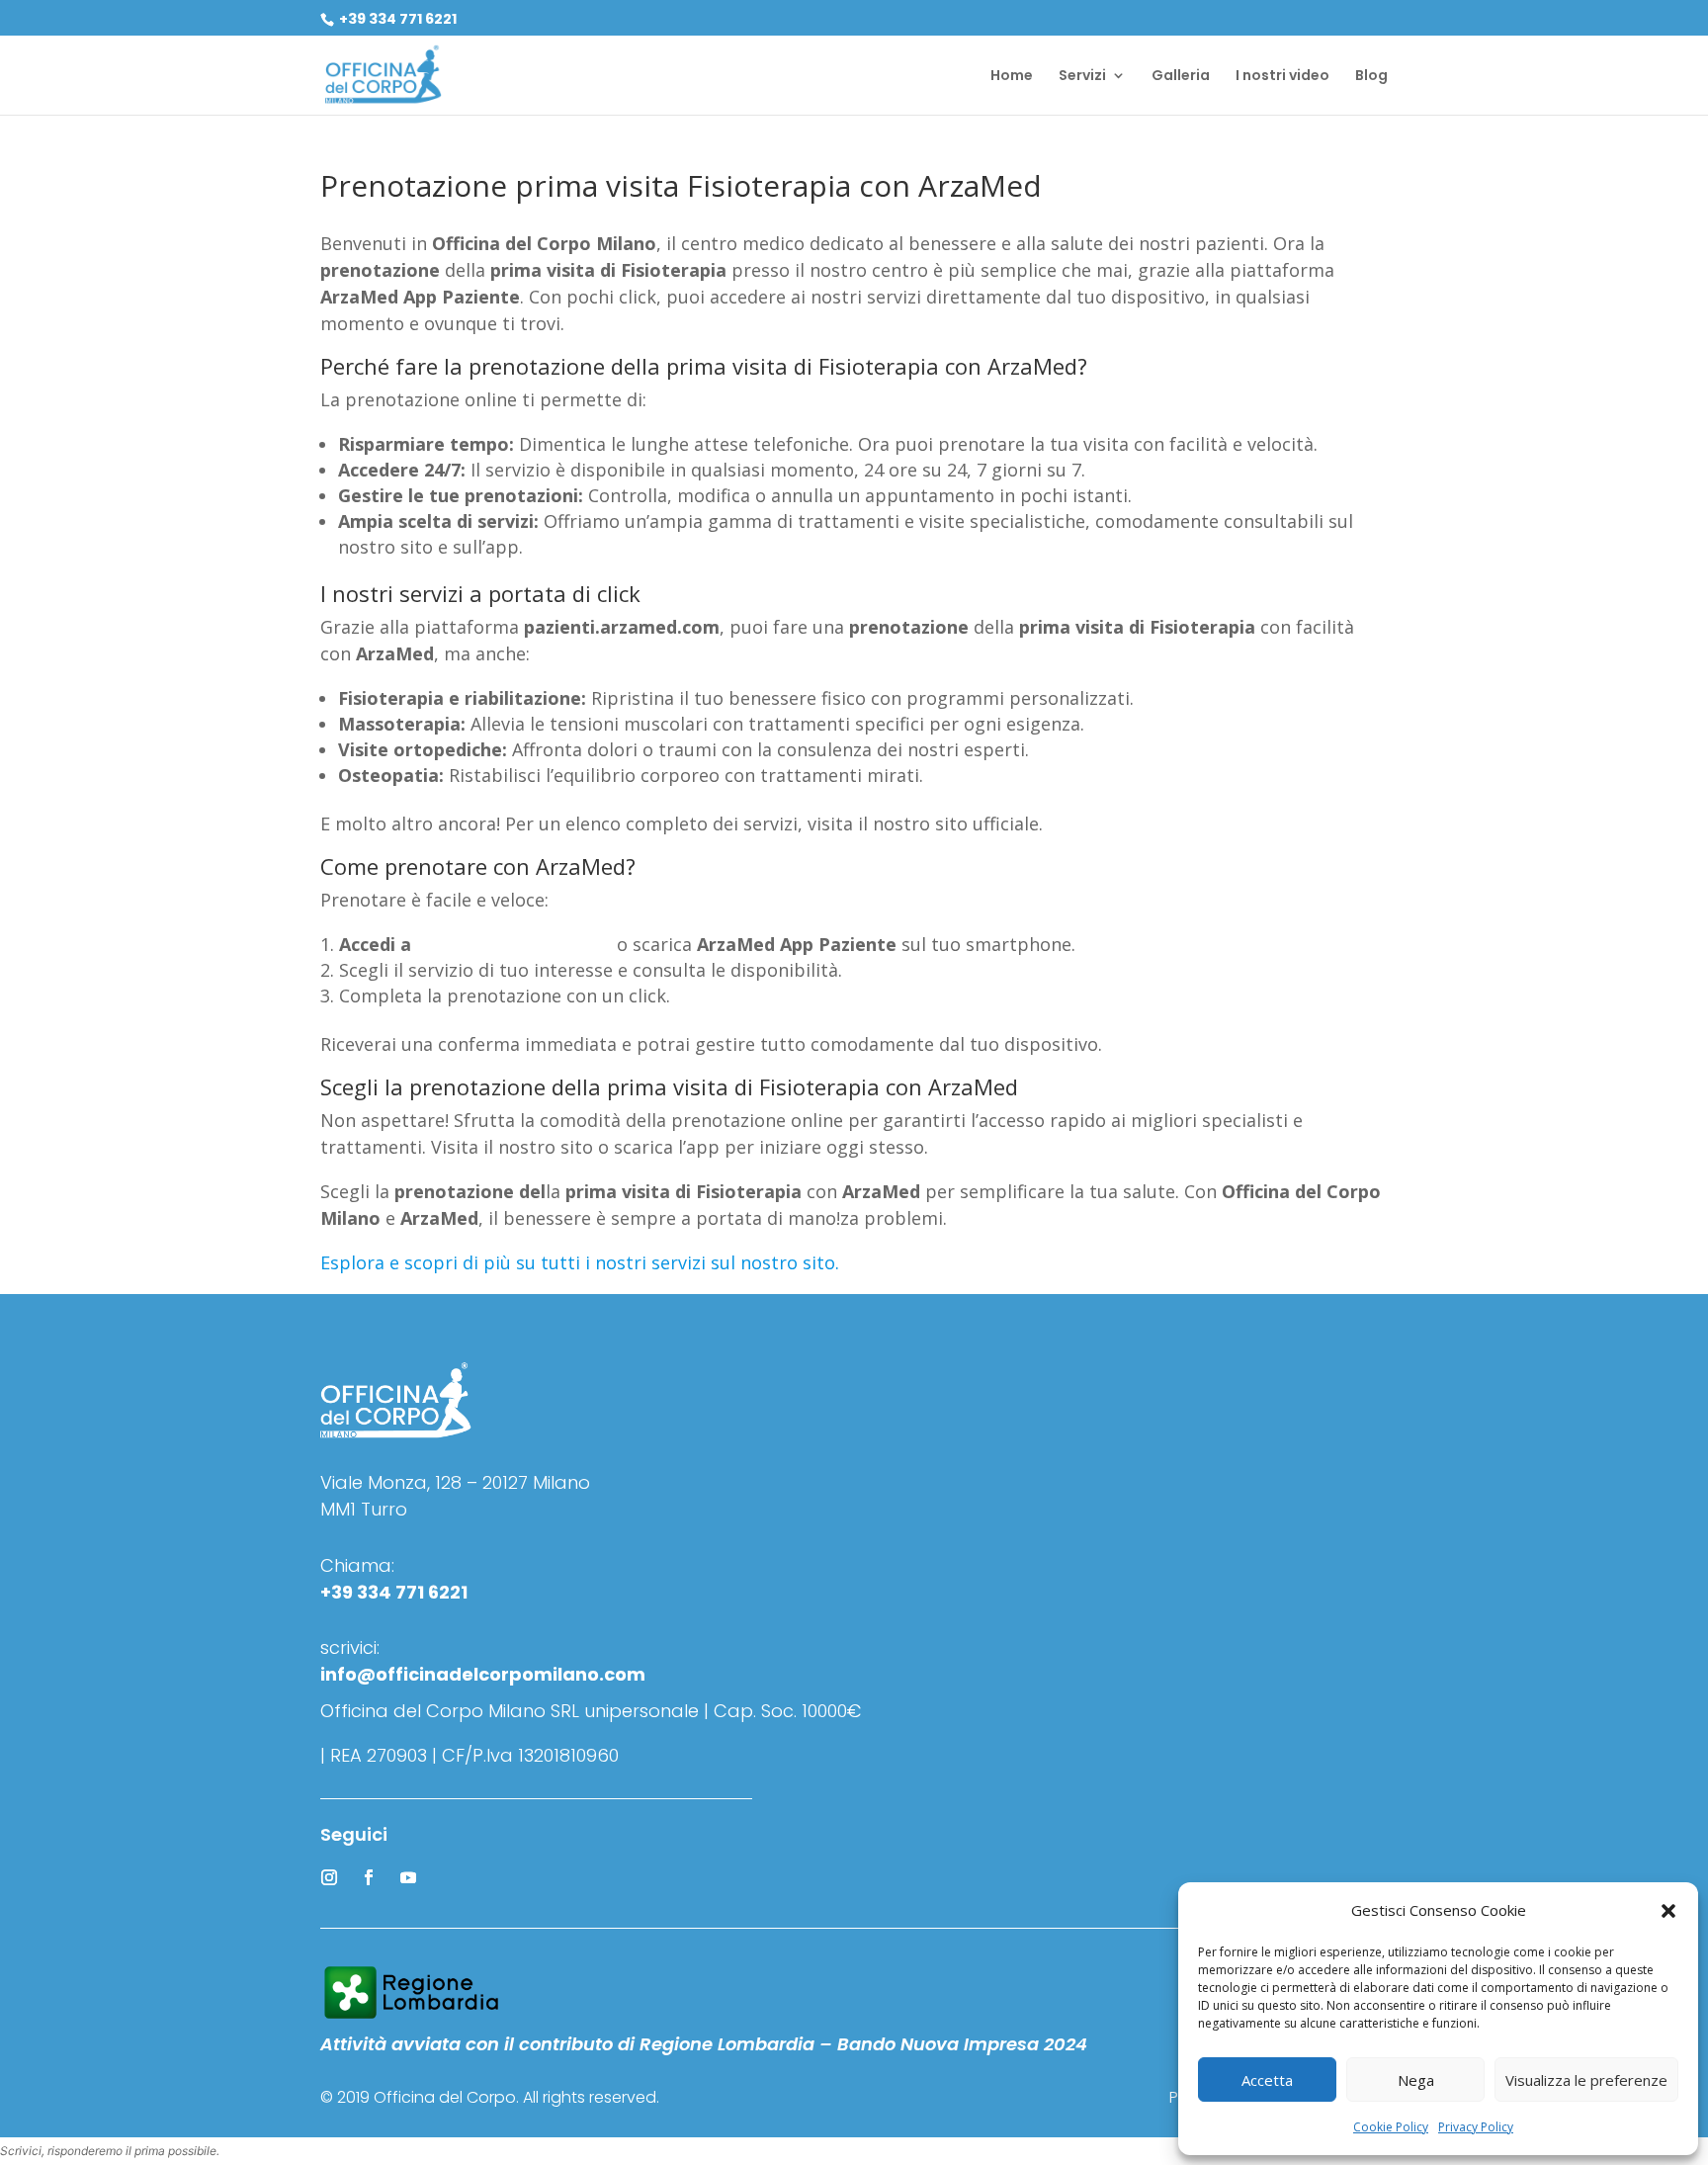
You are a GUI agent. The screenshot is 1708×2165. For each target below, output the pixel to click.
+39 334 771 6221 (396, 19)
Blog (1371, 77)
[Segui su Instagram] (329, 1877)
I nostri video (1282, 77)
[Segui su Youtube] (408, 1877)
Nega (1416, 2080)
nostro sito (788, 1262)
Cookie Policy (1391, 2127)
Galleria (1181, 77)
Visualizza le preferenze (1586, 2080)
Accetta (1267, 2080)
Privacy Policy (1476, 2127)
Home (1012, 77)
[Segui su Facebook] (369, 1877)
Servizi (1082, 77)
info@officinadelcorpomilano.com (483, 1674)
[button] (1668, 1911)
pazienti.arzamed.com (514, 944)
